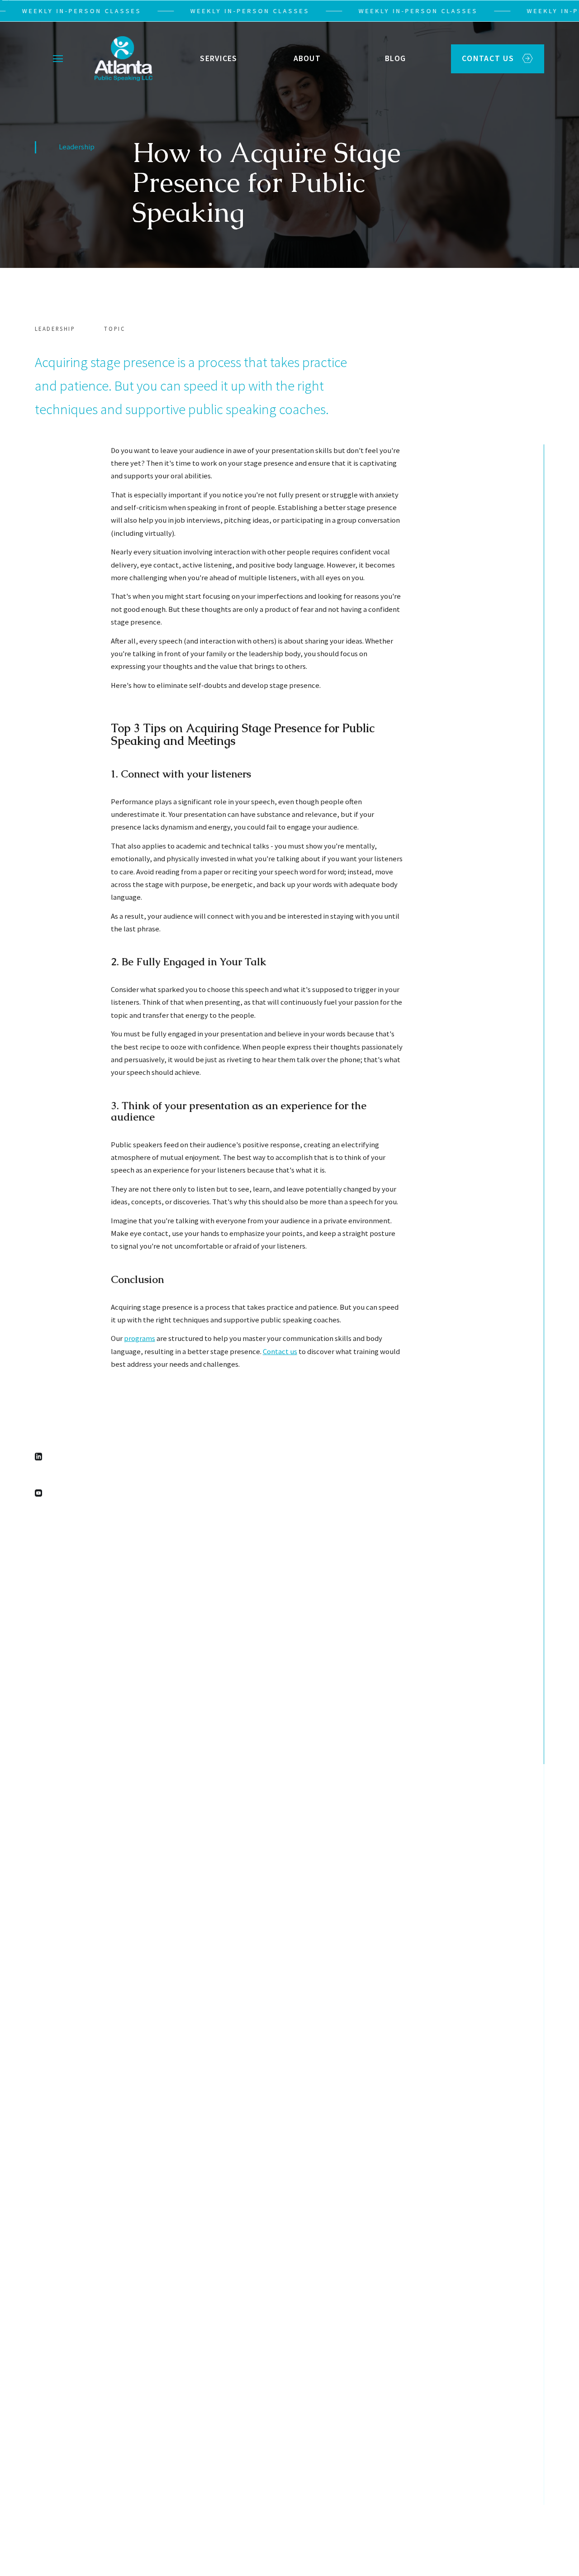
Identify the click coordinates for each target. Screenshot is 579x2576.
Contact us (280, 1352)
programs (140, 1338)
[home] (121, 59)
